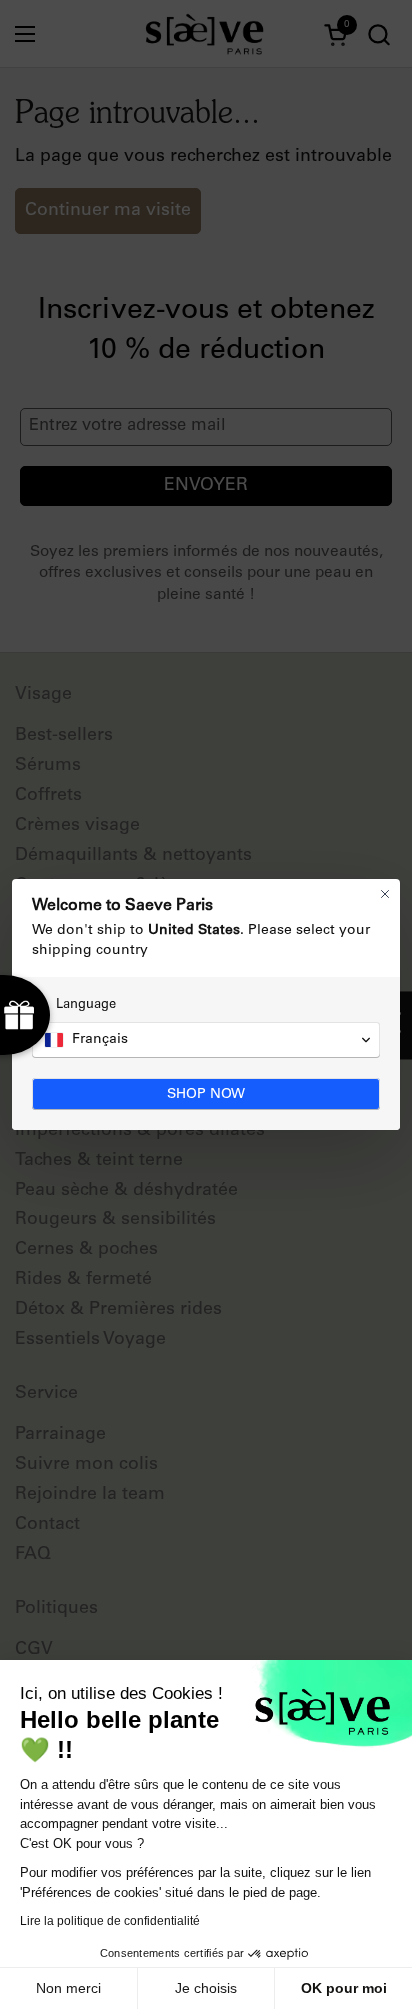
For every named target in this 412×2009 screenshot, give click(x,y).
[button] (206, 1040)
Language (86, 1005)
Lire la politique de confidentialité (110, 1921)
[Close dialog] (385, 894)
